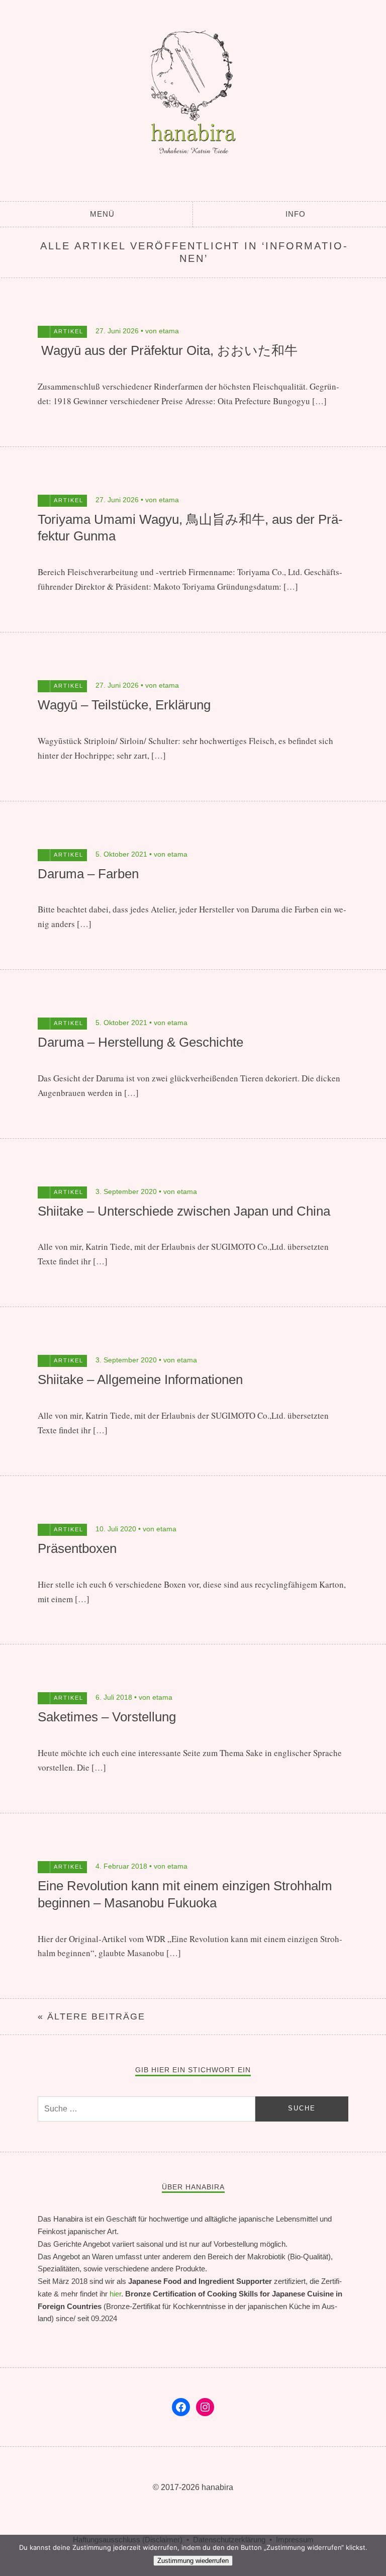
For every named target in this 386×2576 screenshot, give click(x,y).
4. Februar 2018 (121, 1866)
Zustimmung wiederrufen (193, 2561)
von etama (162, 331)
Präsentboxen (77, 1548)
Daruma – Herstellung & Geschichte (140, 1042)
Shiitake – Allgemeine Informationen (140, 1379)
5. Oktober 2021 (121, 854)
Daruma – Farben (88, 874)
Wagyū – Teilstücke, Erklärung (124, 705)
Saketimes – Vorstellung (107, 1717)
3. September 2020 (126, 1191)
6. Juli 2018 (114, 1697)
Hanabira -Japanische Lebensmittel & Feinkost (193, 98)
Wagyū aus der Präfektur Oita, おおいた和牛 (168, 350)
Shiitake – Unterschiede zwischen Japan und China (184, 1211)
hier (115, 2294)
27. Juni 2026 (117, 331)
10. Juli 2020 (116, 1529)
